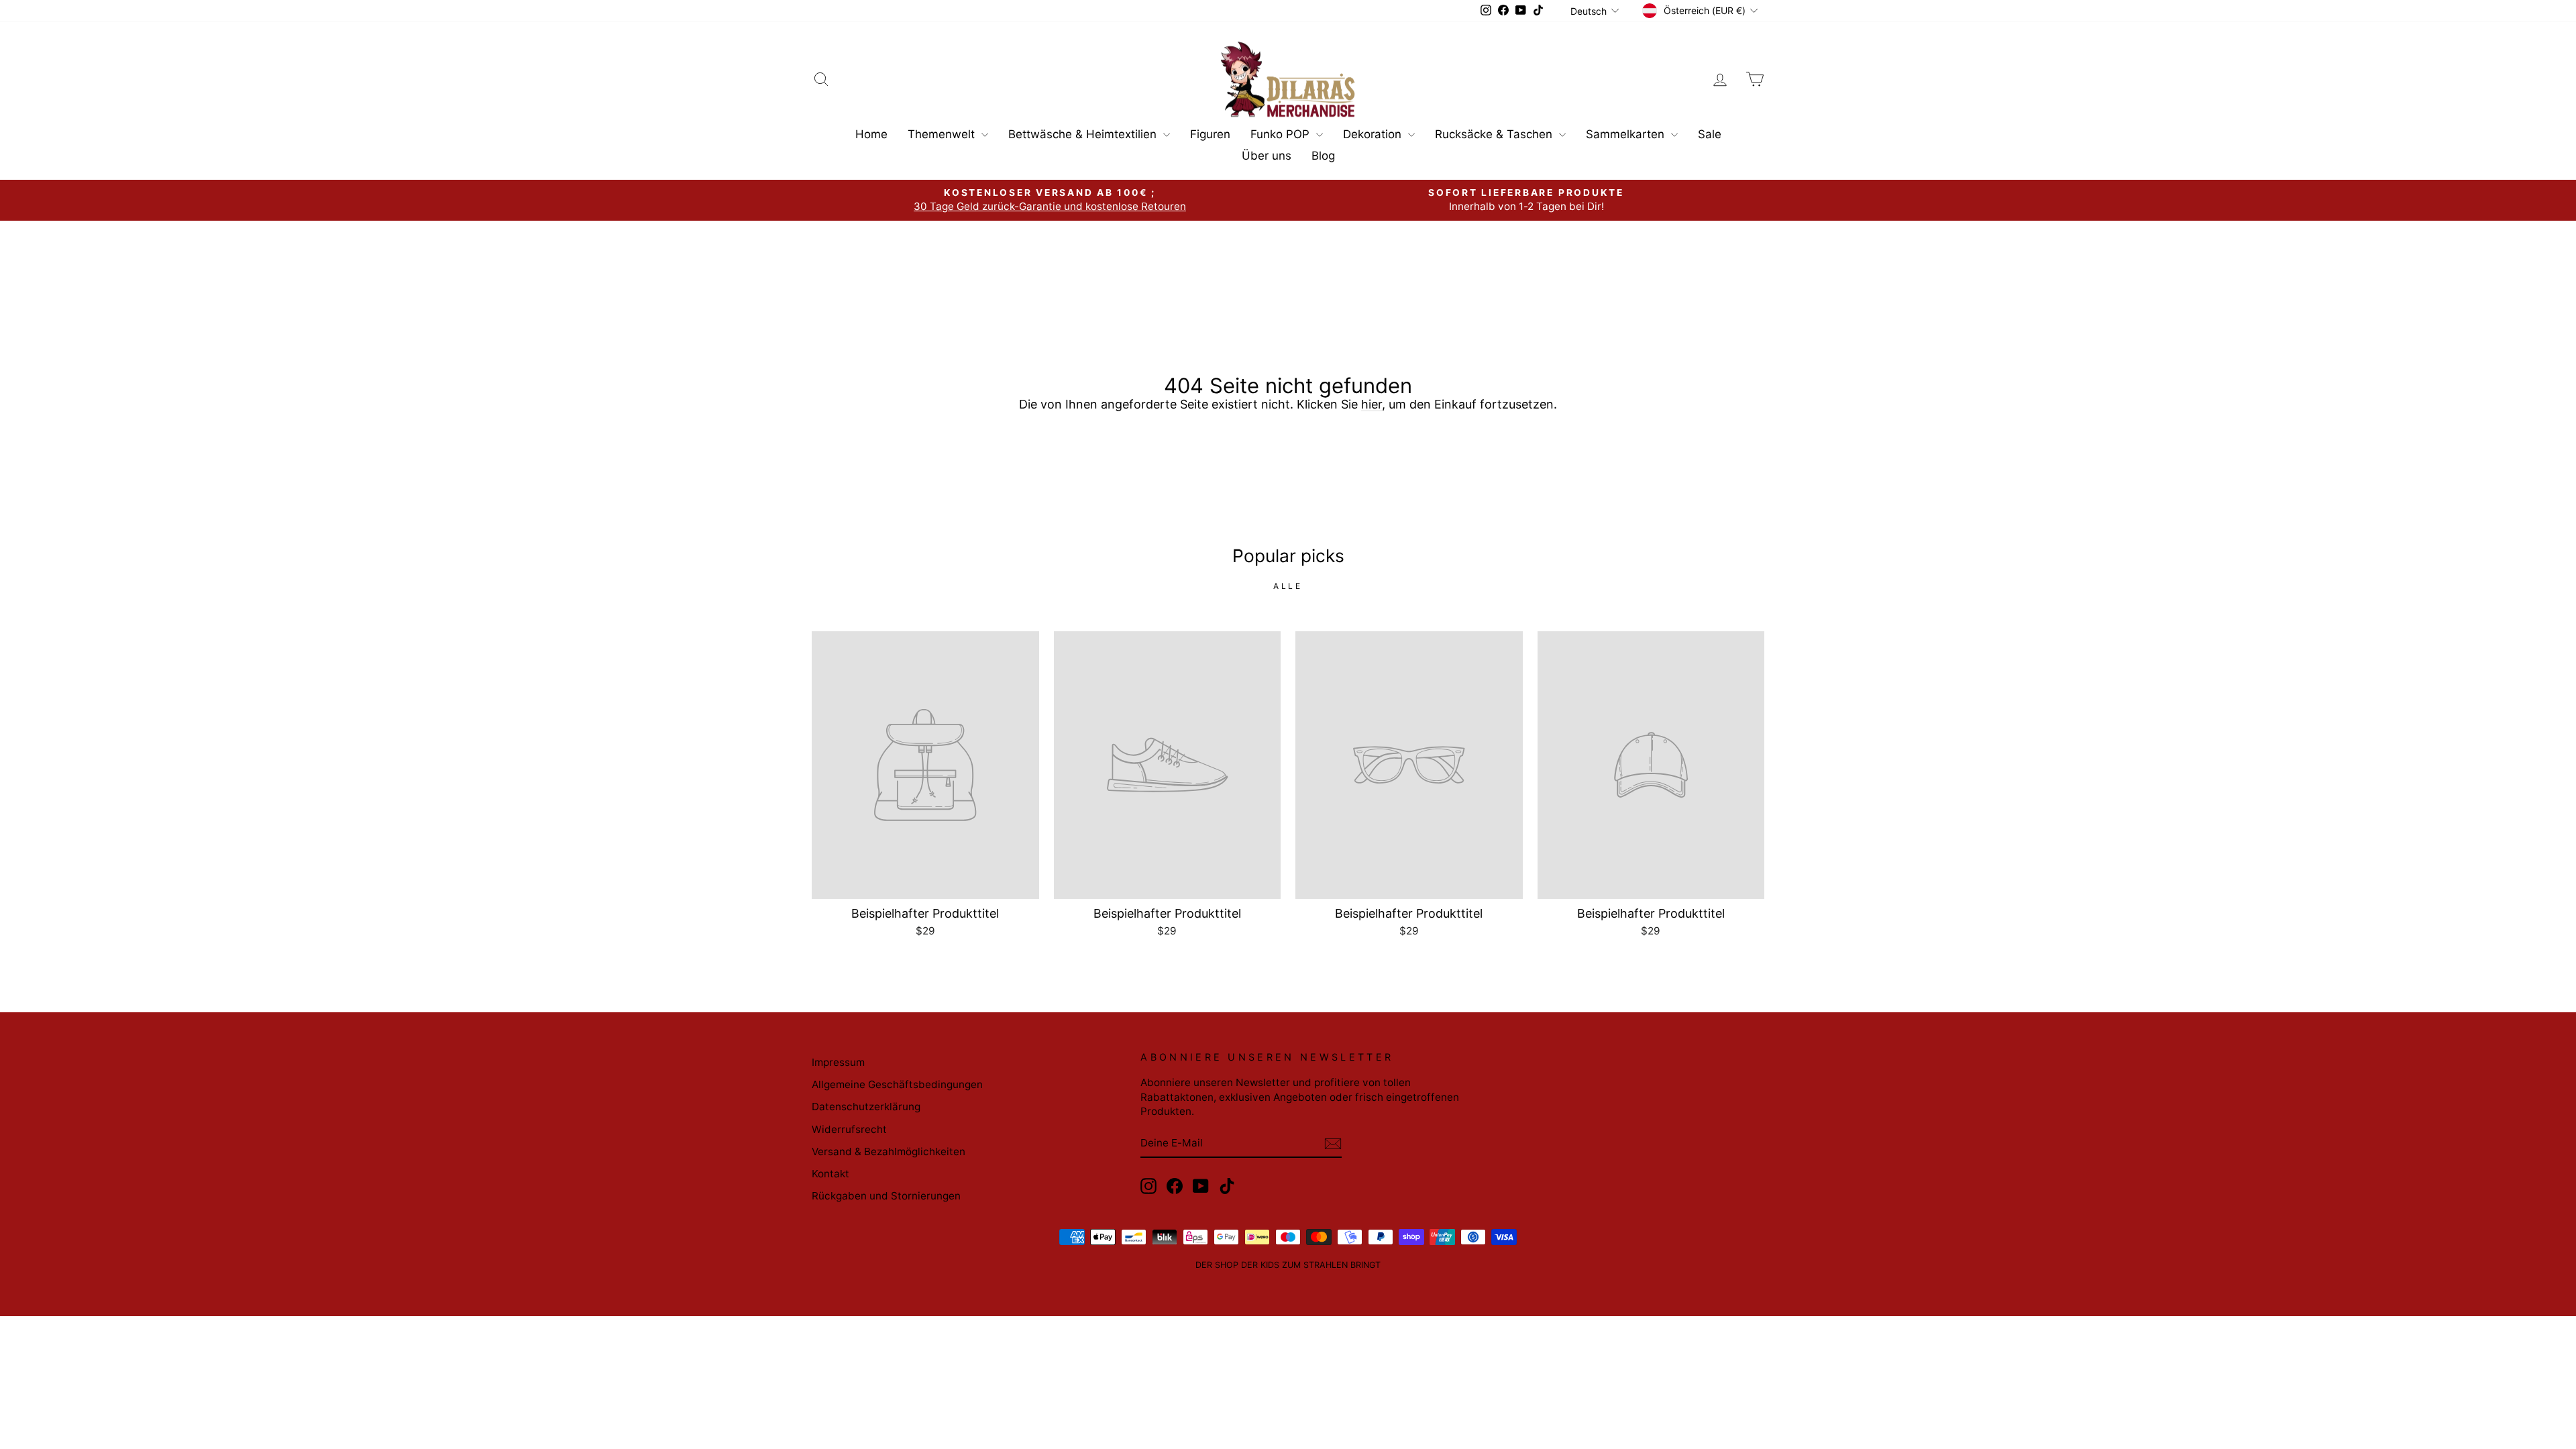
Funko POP (1282, 134)
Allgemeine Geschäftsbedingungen (897, 1084)
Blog (1323, 156)
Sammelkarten (1627, 134)
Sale (1710, 134)
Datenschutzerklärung (866, 1107)
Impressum (838, 1062)
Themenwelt (943, 134)
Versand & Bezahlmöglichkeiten (889, 1151)
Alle (1288, 586)
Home (871, 134)
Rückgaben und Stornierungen (886, 1196)
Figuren (1210, 134)
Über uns (1267, 156)
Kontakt (830, 1174)
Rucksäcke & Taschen (1495, 134)
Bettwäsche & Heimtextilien (1084, 134)
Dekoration (1374, 134)
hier (1372, 404)
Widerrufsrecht (849, 1129)
